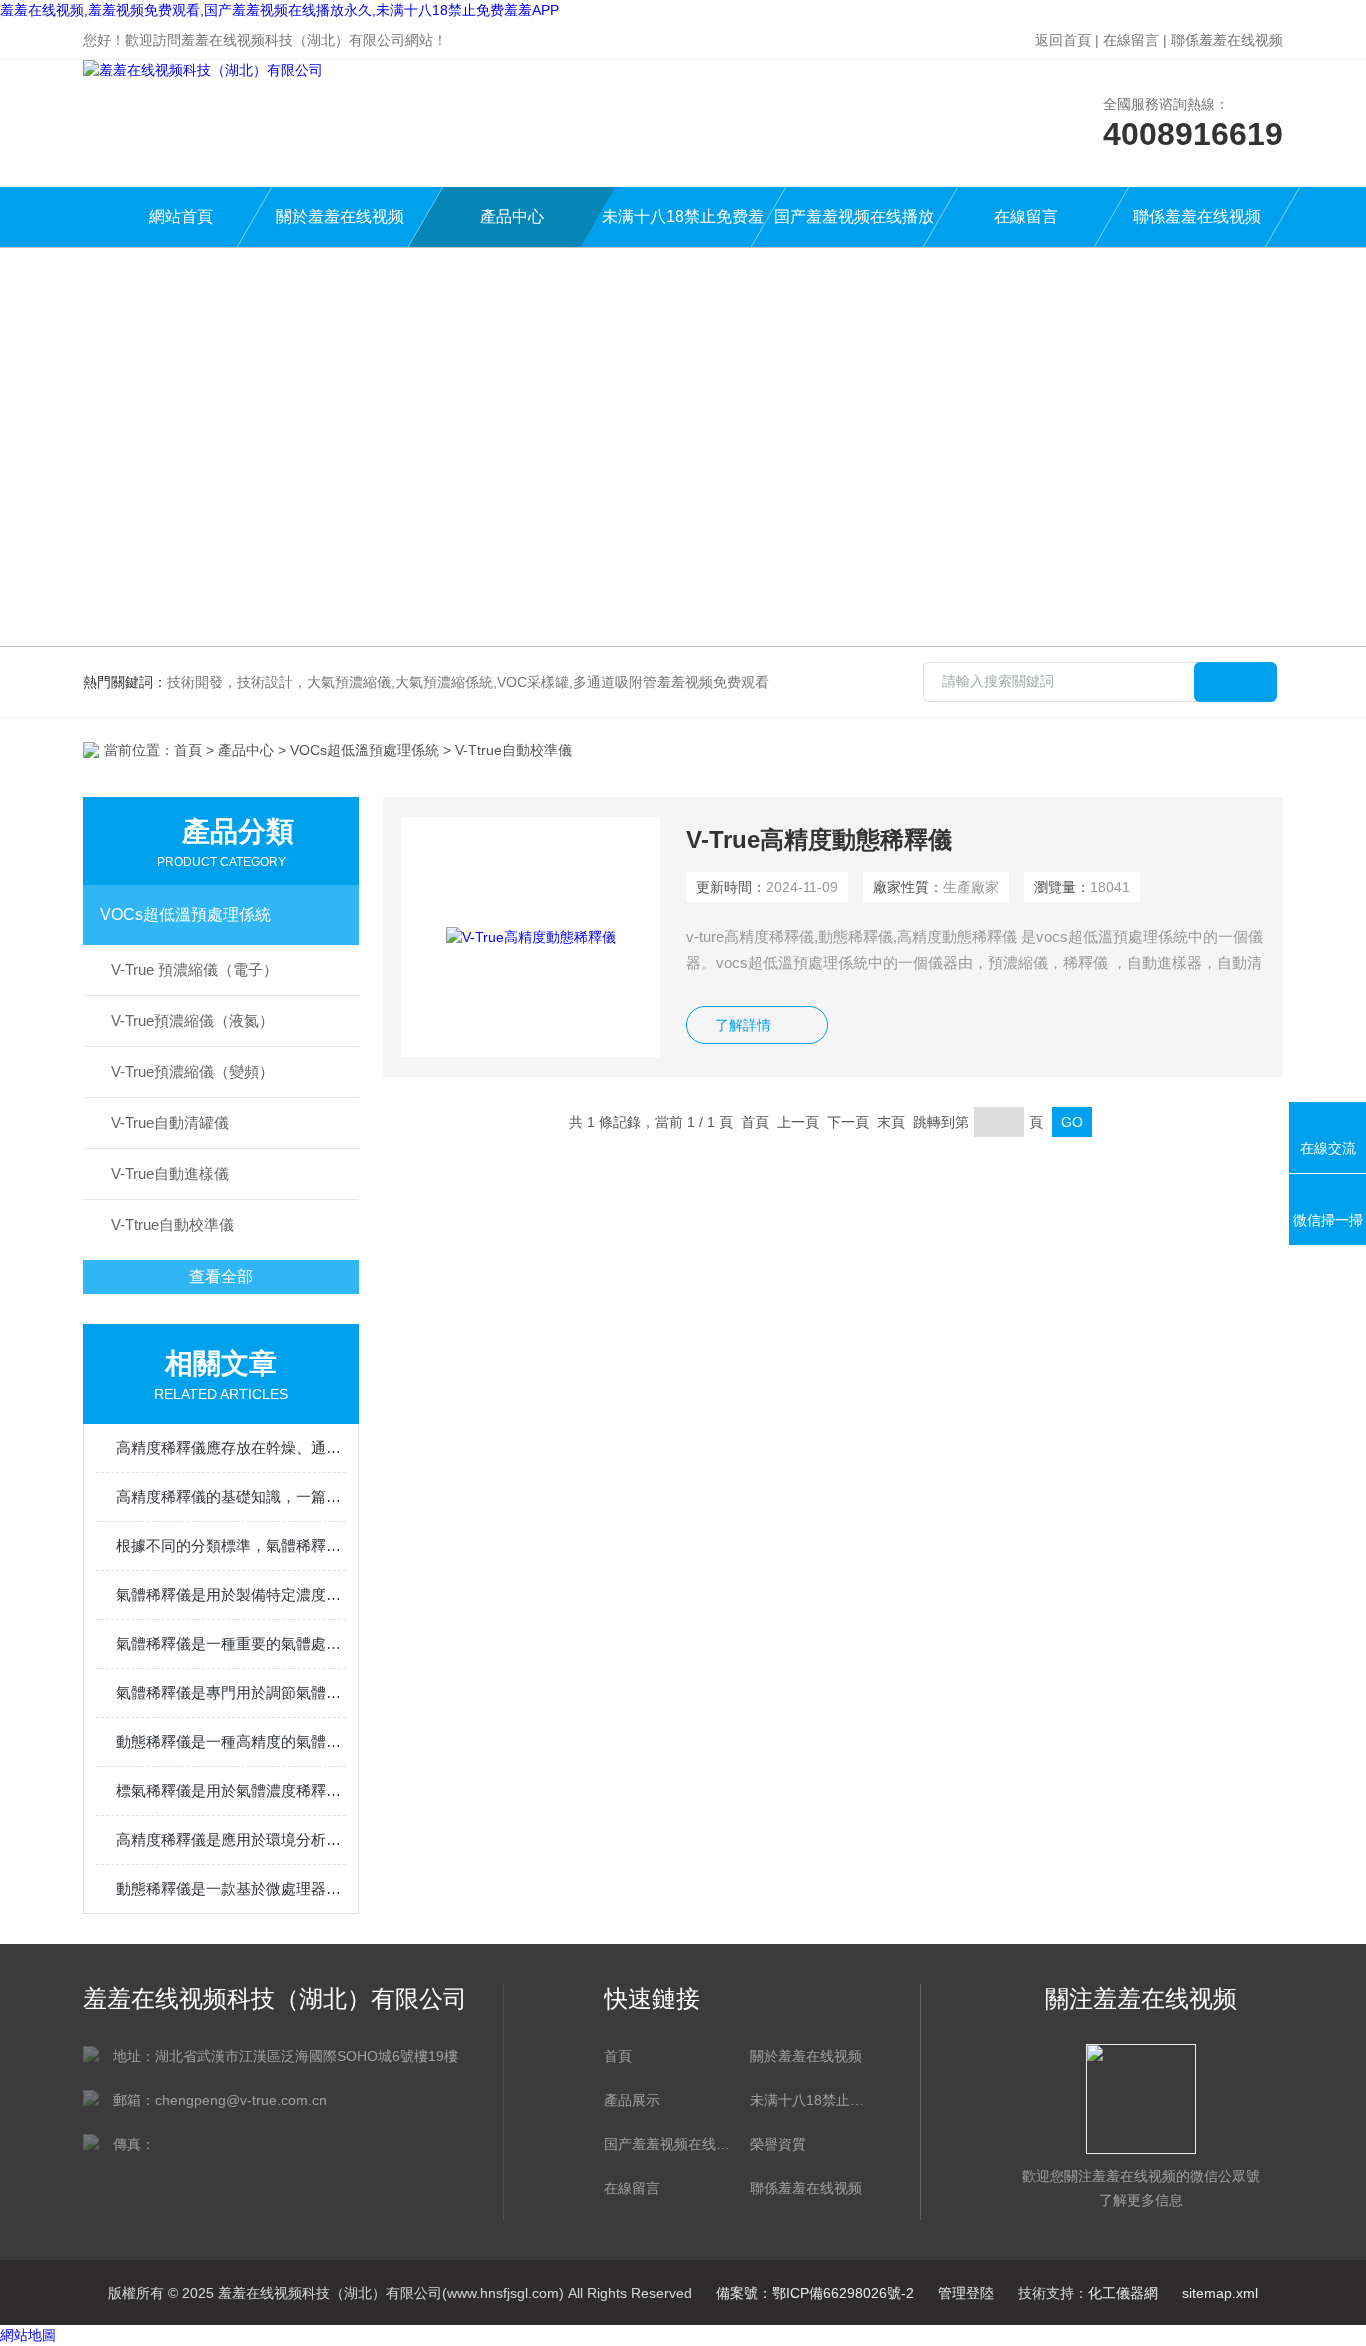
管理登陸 (966, 2293)
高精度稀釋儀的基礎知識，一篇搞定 (231, 1496)
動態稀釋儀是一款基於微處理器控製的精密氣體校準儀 (231, 1888)
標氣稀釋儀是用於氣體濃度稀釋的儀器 (231, 1790)
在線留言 (1131, 40)
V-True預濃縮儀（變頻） (192, 1071)
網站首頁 (181, 216)
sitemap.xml (1220, 2293)
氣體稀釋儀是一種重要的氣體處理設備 (231, 1643)
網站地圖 (28, 2335)
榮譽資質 (778, 2144)
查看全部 (221, 1276)
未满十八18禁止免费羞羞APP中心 (683, 227)
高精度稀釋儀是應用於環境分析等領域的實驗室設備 (231, 1839)
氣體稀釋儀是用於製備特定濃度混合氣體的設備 (231, 1594)
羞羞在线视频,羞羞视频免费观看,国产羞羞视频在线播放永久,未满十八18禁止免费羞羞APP (279, 10)
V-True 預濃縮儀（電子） (194, 969)
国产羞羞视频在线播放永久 (854, 227)
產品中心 (512, 216)
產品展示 (632, 2100)
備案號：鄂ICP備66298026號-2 (815, 2293)
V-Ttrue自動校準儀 (172, 1224)
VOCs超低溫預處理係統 (364, 750)
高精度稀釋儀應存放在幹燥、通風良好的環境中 (231, 1447)
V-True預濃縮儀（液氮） (192, 1020)
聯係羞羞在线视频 (1227, 40)
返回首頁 (1063, 40)
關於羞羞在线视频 (340, 216)
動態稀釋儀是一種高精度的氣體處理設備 (231, 1741)
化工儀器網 (1123, 2293)
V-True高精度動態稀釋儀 (819, 839)
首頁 (188, 750)
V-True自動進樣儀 (170, 1173)
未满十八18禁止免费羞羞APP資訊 (813, 2100)
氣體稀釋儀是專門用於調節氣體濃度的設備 (231, 1692)
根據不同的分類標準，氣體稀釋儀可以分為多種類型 (231, 1545)
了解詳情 (743, 1025)
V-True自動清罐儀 (170, 1122)
